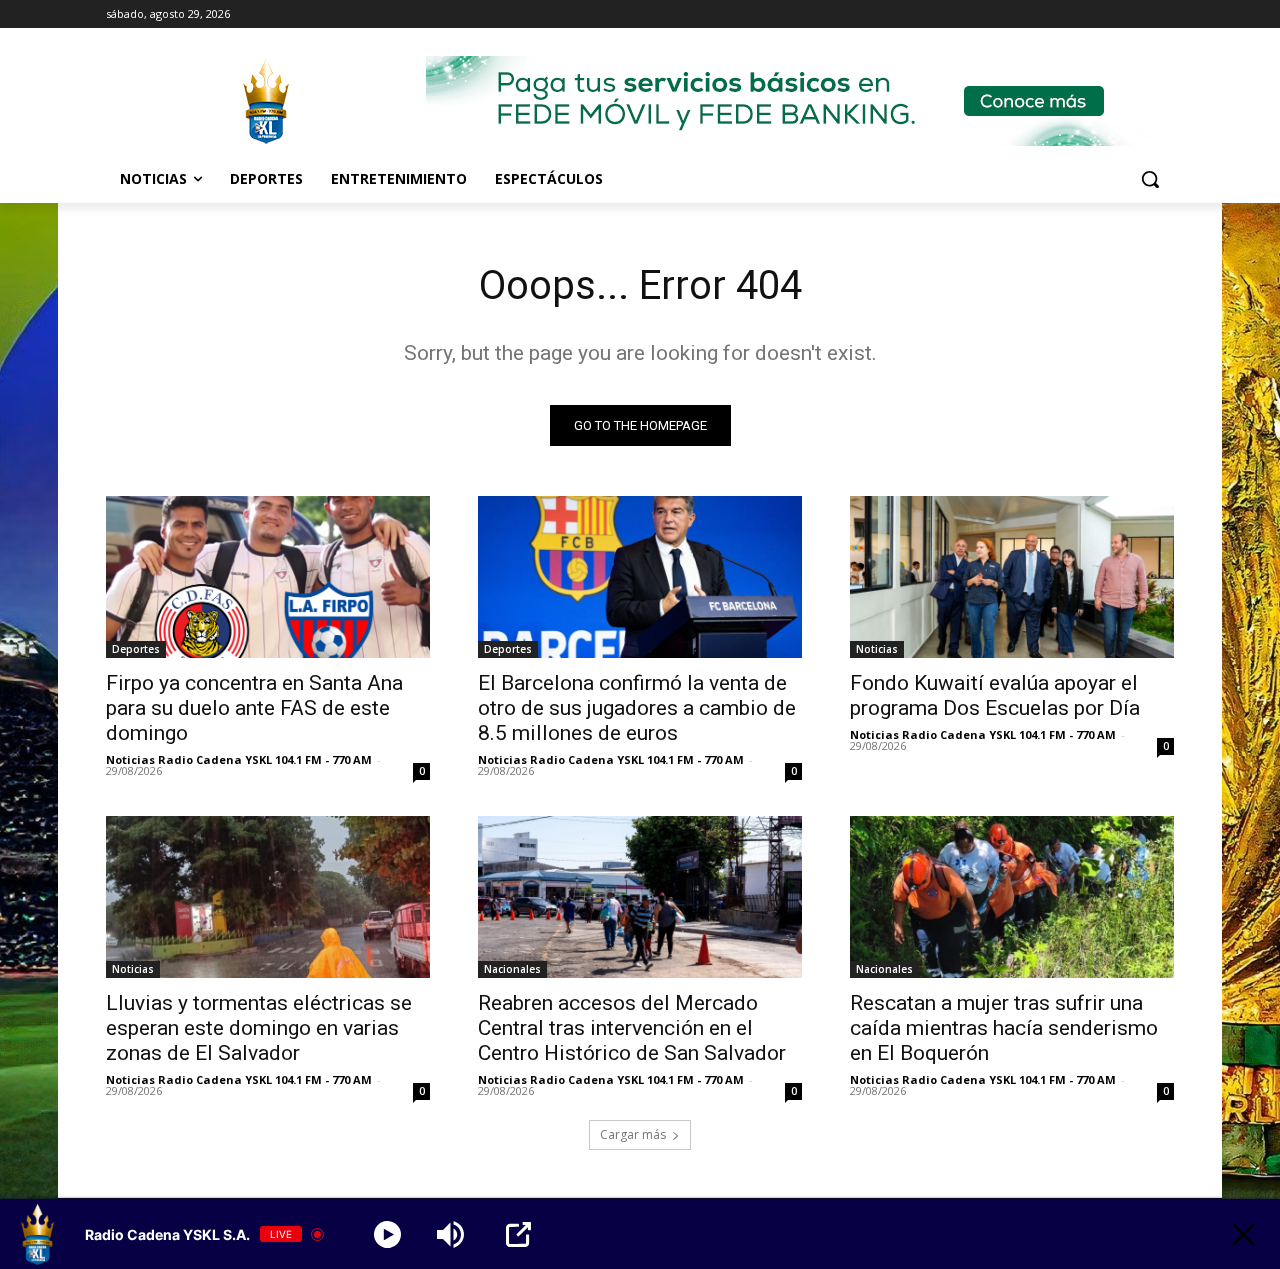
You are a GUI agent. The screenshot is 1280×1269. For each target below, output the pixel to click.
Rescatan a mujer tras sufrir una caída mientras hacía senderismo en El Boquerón (1004, 1028)
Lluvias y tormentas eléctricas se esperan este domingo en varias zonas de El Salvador (259, 1028)
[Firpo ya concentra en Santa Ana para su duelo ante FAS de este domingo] (268, 577)
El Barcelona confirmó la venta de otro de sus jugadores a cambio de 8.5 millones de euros (637, 708)
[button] (1150, 179)
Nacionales (512, 969)
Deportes (136, 649)
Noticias (877, 649)
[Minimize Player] (1243, 1234)
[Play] (387, 1234)
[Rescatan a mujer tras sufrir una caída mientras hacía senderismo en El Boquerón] (1012, 897)
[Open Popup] (518, 1234)
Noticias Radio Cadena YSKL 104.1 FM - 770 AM (239, 759)
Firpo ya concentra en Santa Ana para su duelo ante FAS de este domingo (254, 708)
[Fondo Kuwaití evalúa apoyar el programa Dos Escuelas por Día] (1012, 577)
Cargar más (633, 1134)
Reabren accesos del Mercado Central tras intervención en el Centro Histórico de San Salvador (632, 1028)
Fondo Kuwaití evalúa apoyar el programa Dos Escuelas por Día (995, 695)
